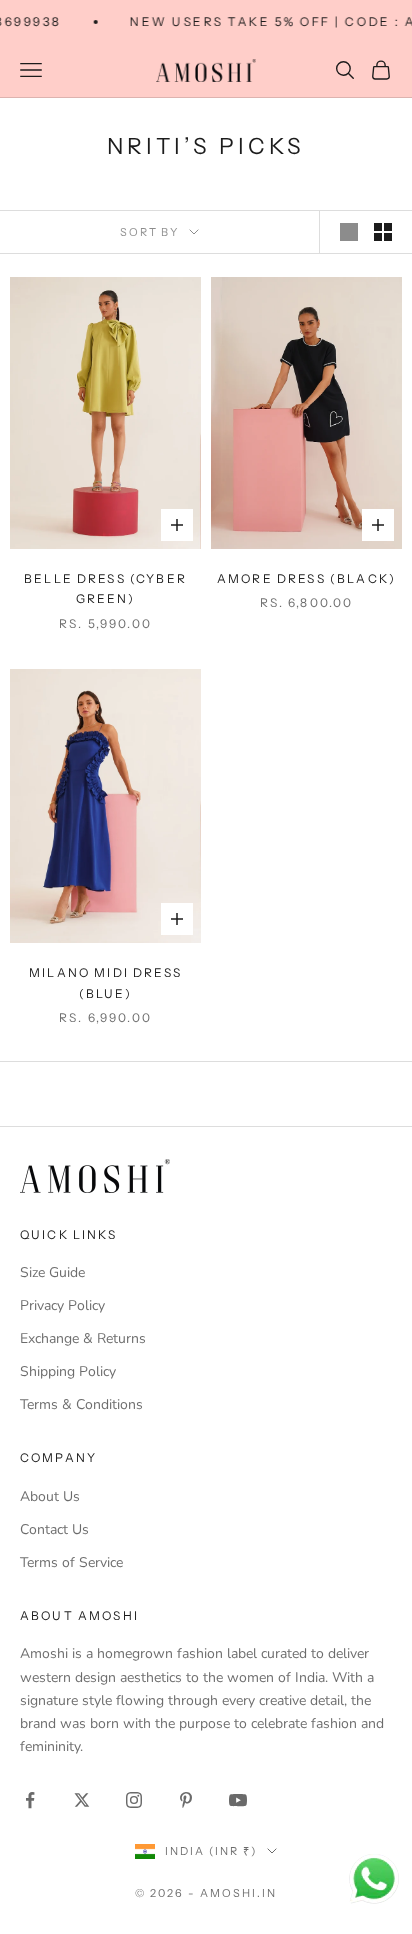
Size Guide (52, 1272)
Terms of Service (71, 1562)
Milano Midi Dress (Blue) (105, 982)
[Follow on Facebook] (30, 1800)
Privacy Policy (62, 1305)
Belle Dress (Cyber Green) (105, 588)
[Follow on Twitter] (82, 1800)
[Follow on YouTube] (238, 1800)
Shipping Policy (68, 1371)
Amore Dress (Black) (306, 578)
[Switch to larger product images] (349, 232)
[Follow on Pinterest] (186, 1800)
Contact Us (54, 1529)
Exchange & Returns (83, 1338)
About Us (50, 1496)
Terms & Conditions (81, 1404)
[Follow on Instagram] (134, 1800)
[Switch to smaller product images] (383, 232)
